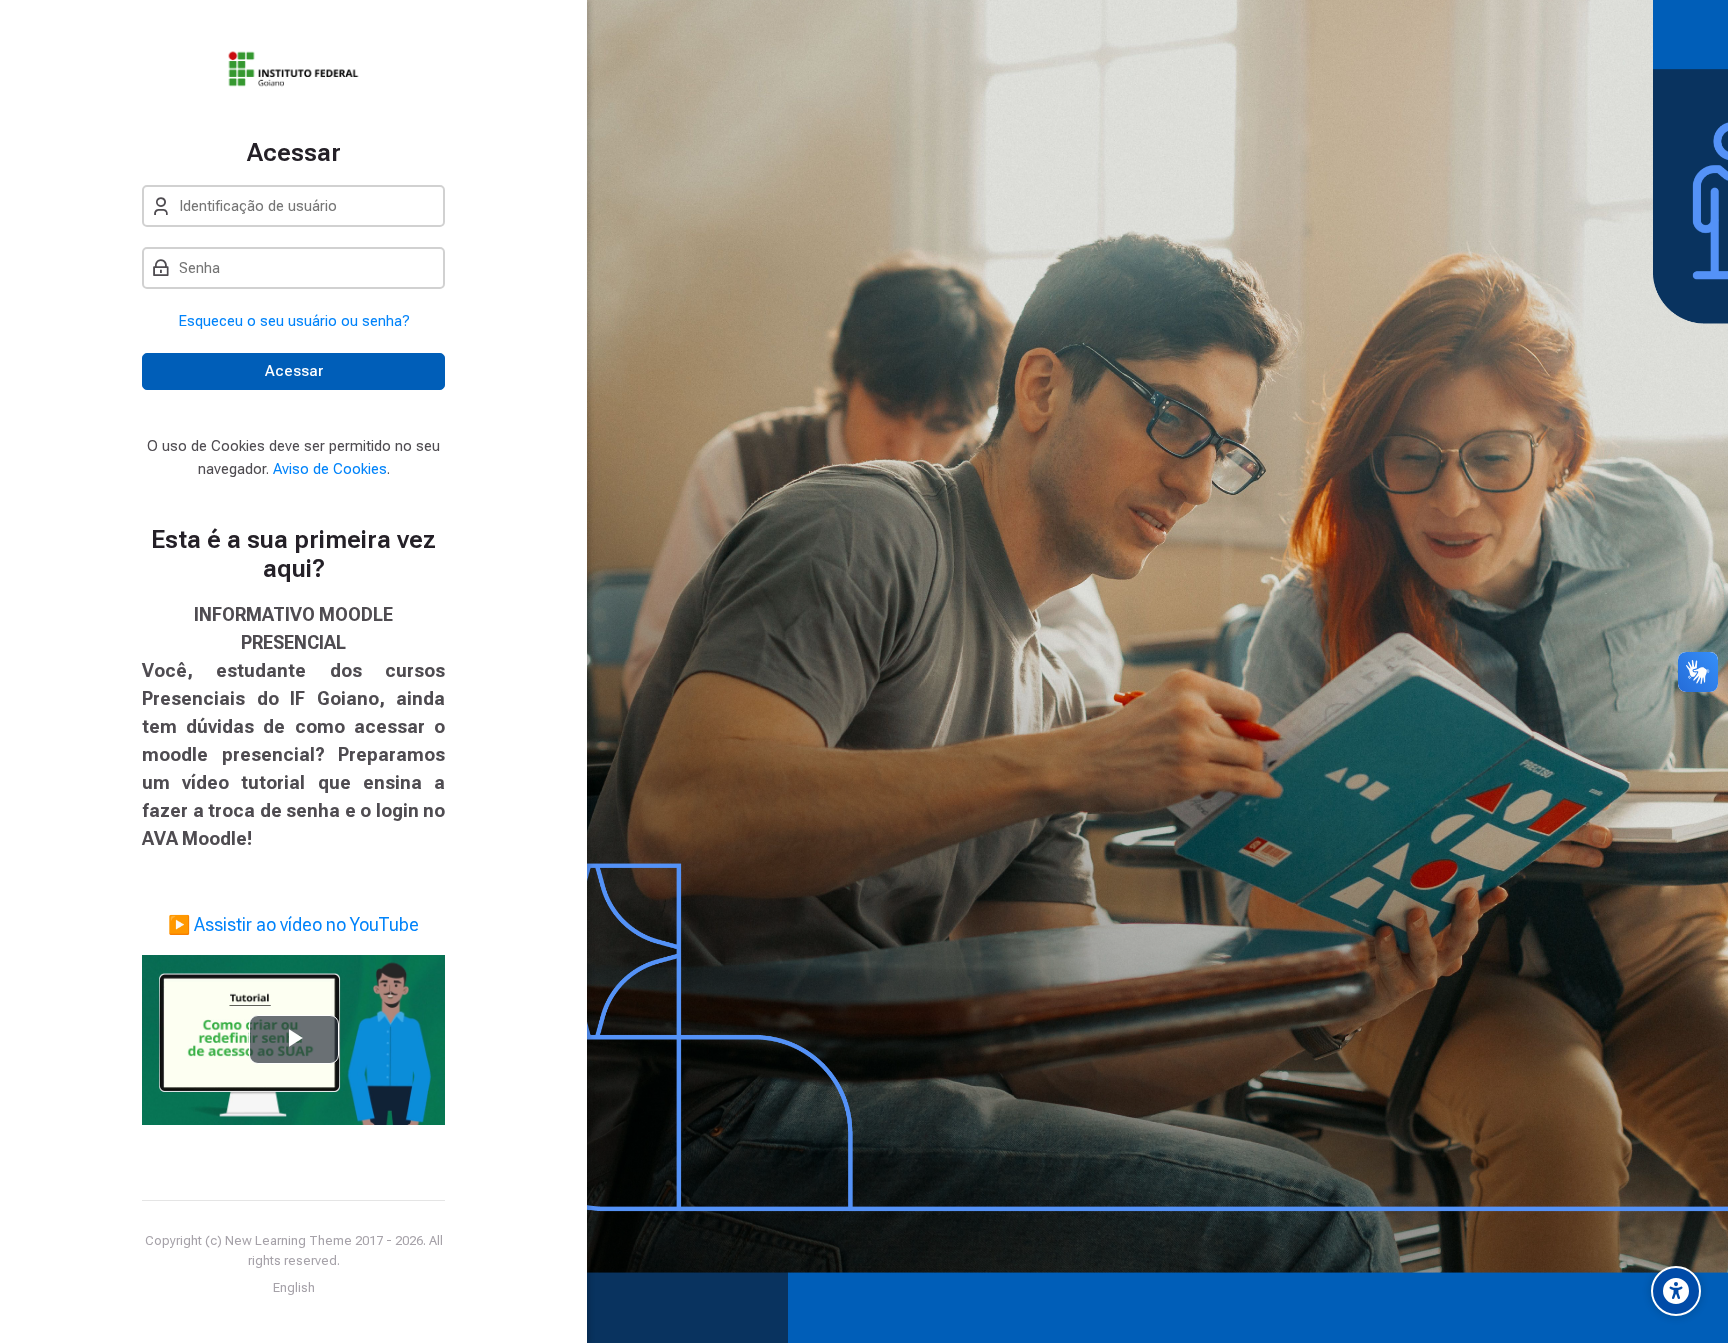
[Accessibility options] (1676, 1291)
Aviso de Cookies (330, 469)
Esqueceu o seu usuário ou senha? (294, 321)
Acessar (294, 371)
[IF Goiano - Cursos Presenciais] (293, 69)
